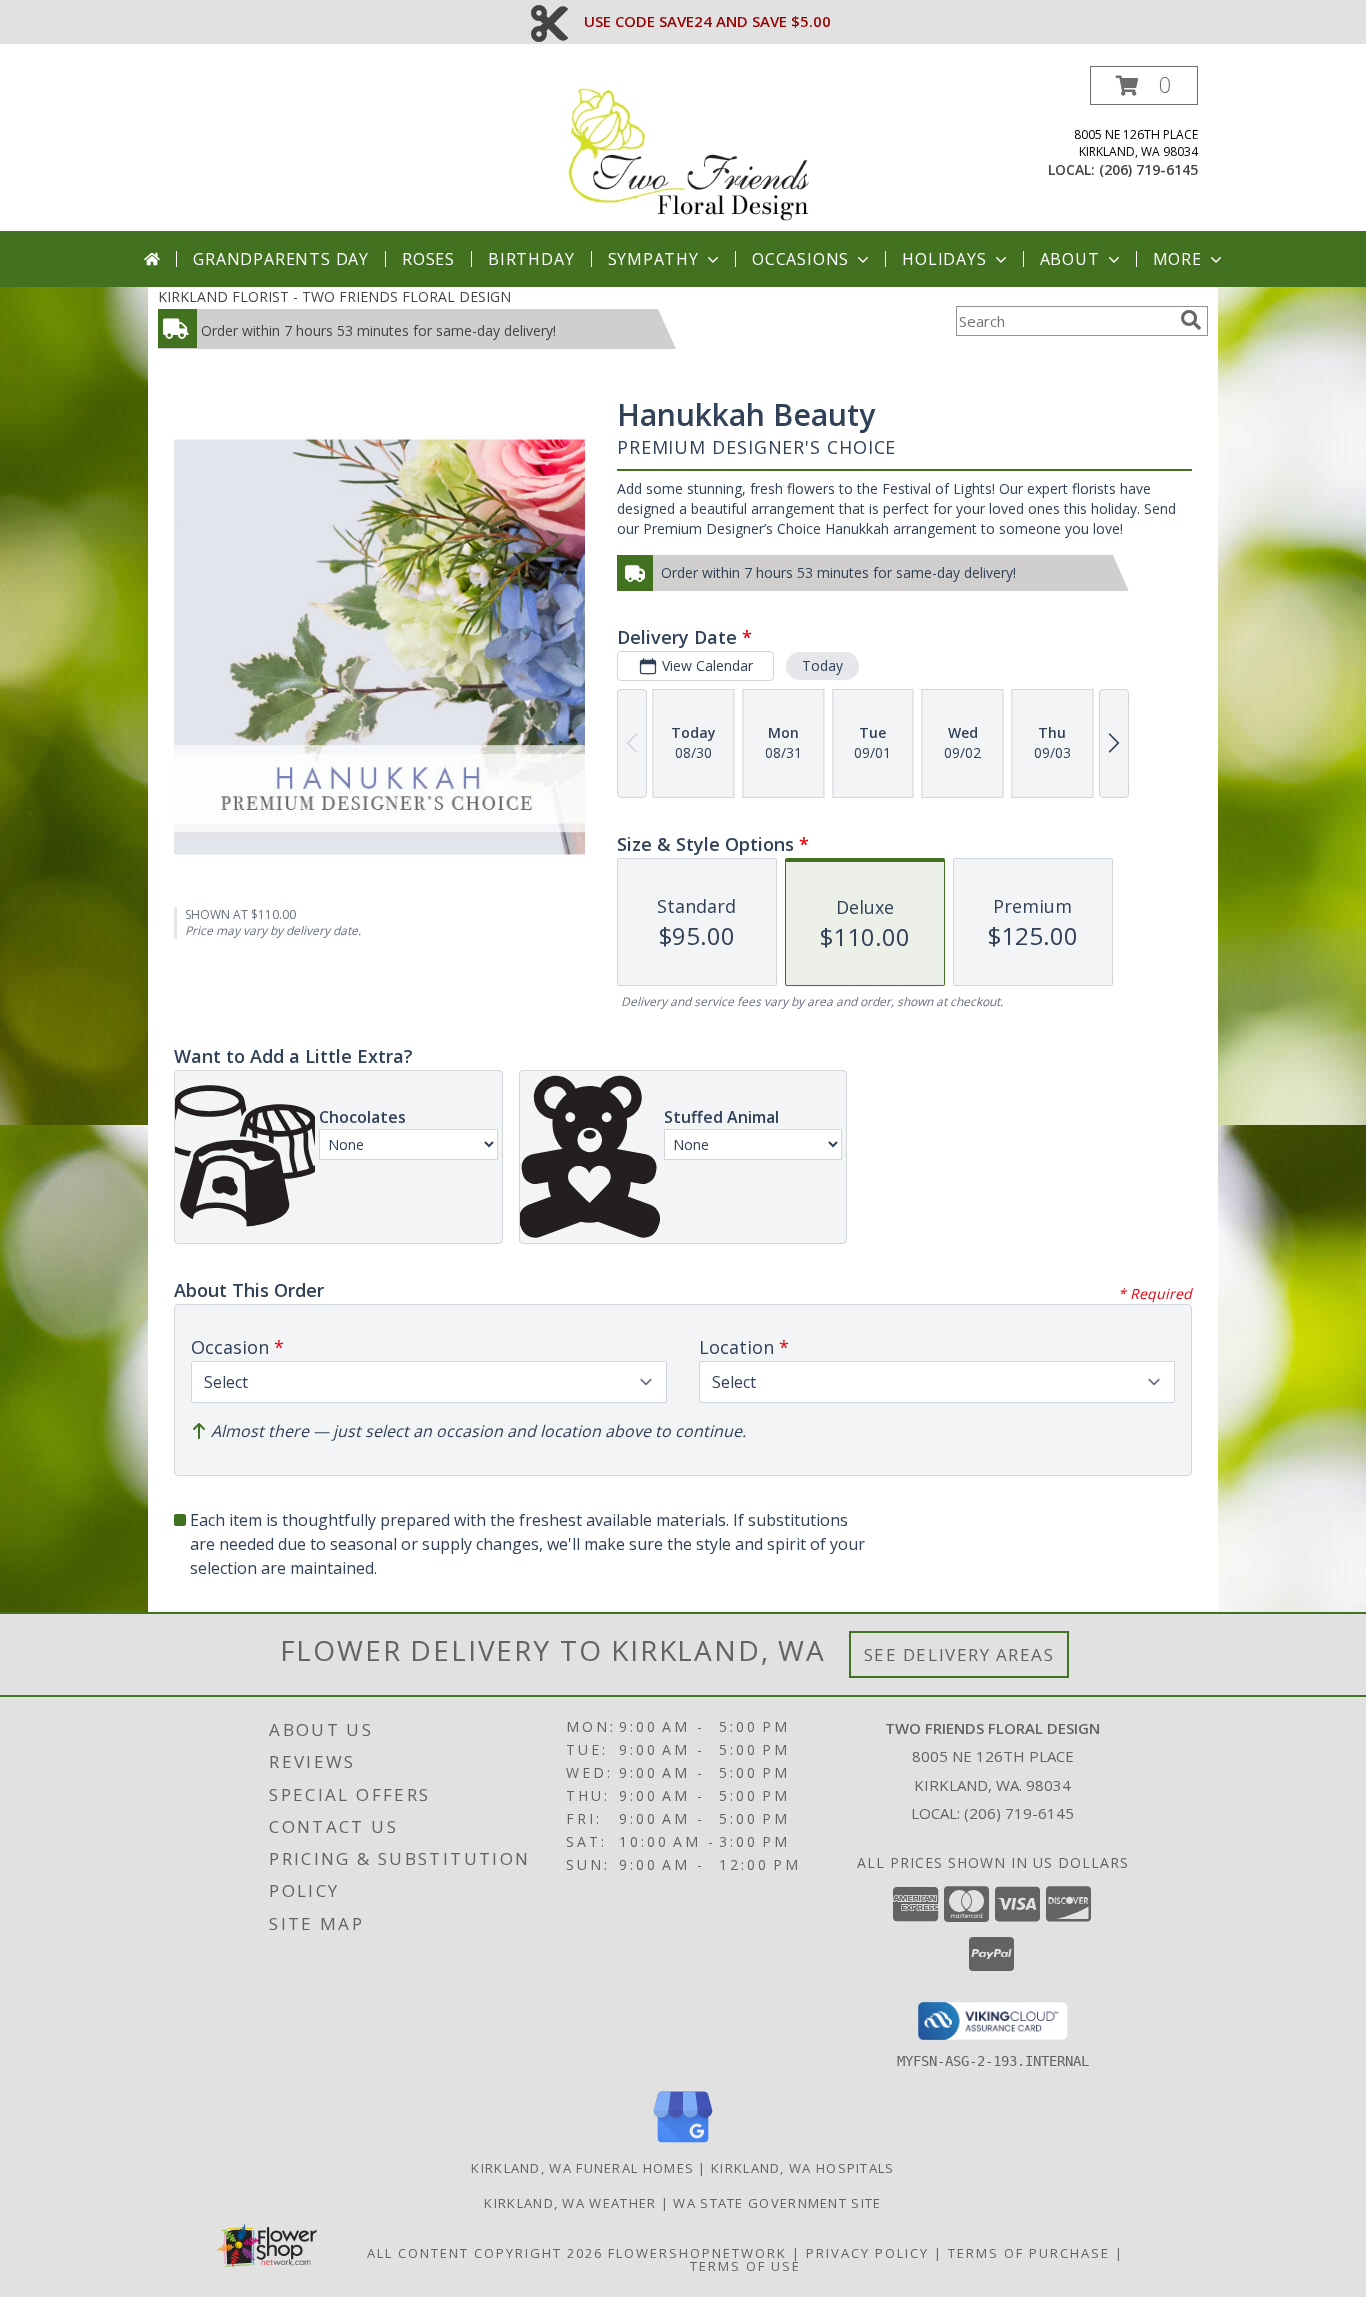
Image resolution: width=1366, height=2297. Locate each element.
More (1177, 259)
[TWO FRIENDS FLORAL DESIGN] (690, 148)
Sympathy (653, 259)
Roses (428, 259)
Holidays (944, 259)
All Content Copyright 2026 (485, 2253)
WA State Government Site (777, 2203)
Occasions (800, 259)
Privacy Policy (867, 2253)
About (1070, 259)
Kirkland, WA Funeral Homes (582, 2168)
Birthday (531, 259)
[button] (1144, 85)
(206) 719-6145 (1148, 169)
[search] (1191, 320)
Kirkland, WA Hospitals (803, 2168)
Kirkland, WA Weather (570, 2203)
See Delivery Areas (959, 1654)
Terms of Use (745, 2266)
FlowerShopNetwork (697, 2253)
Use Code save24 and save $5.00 (707, 21)
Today (822, 665)
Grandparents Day (281, 259)
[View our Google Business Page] (683, 2143)
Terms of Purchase (1029, 2253)
